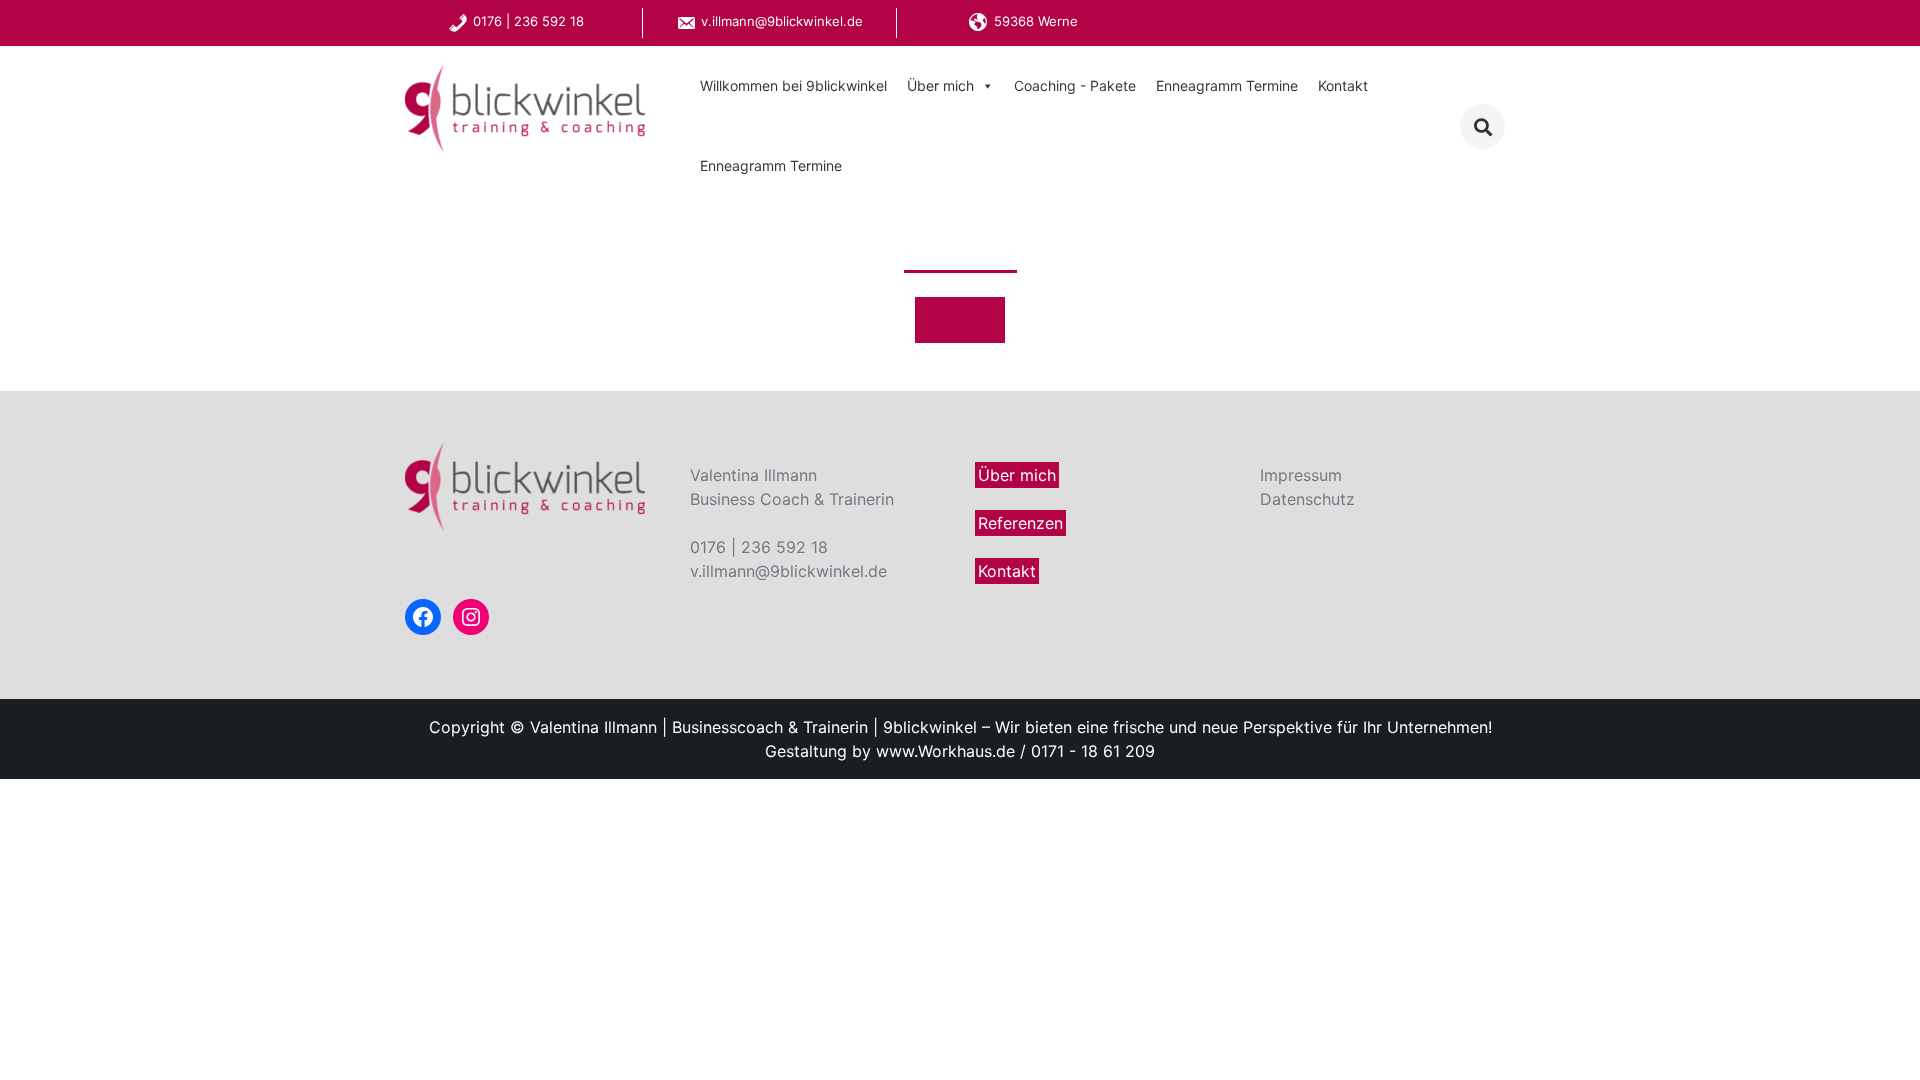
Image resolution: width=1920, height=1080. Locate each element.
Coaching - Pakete (1075, 85)
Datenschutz (1307, 499)
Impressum (1301, 475)
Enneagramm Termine (1227, 85)
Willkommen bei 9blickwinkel (793, 85)
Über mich (940, 85)
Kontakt (1343, 85)
